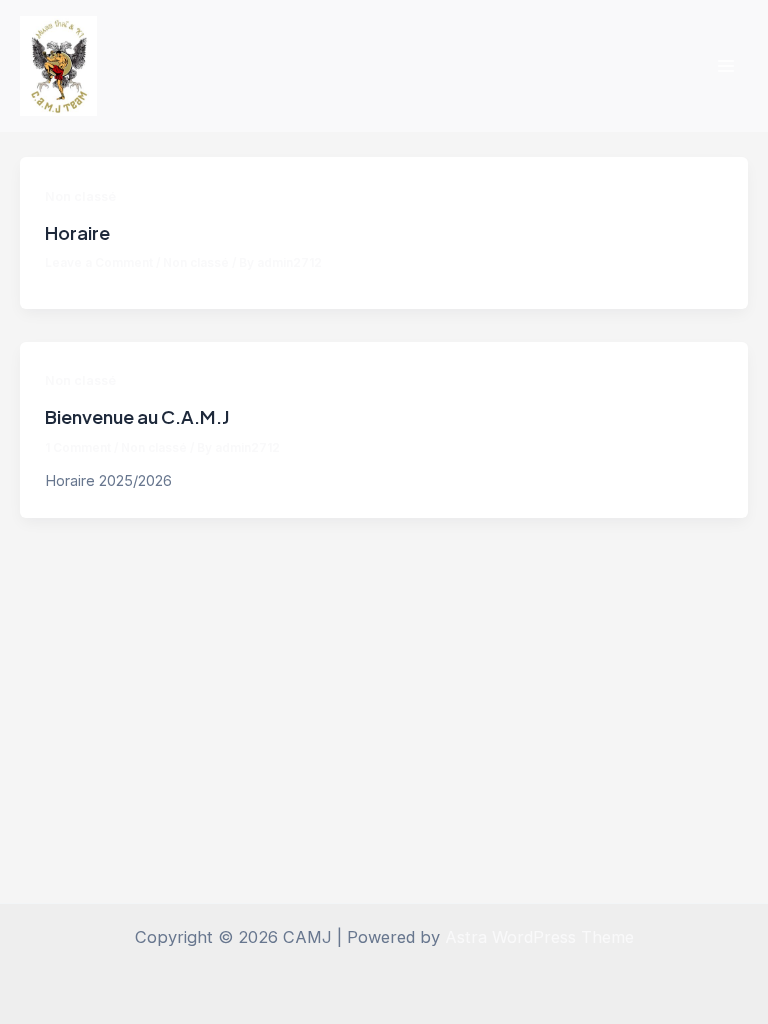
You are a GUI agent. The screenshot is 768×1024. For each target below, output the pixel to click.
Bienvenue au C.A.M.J (137, 416)
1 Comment (78, 448)
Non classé (80, 196)
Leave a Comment (99, 263)
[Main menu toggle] (725, 66)
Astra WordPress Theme (539, 937)
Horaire (77, 232)
